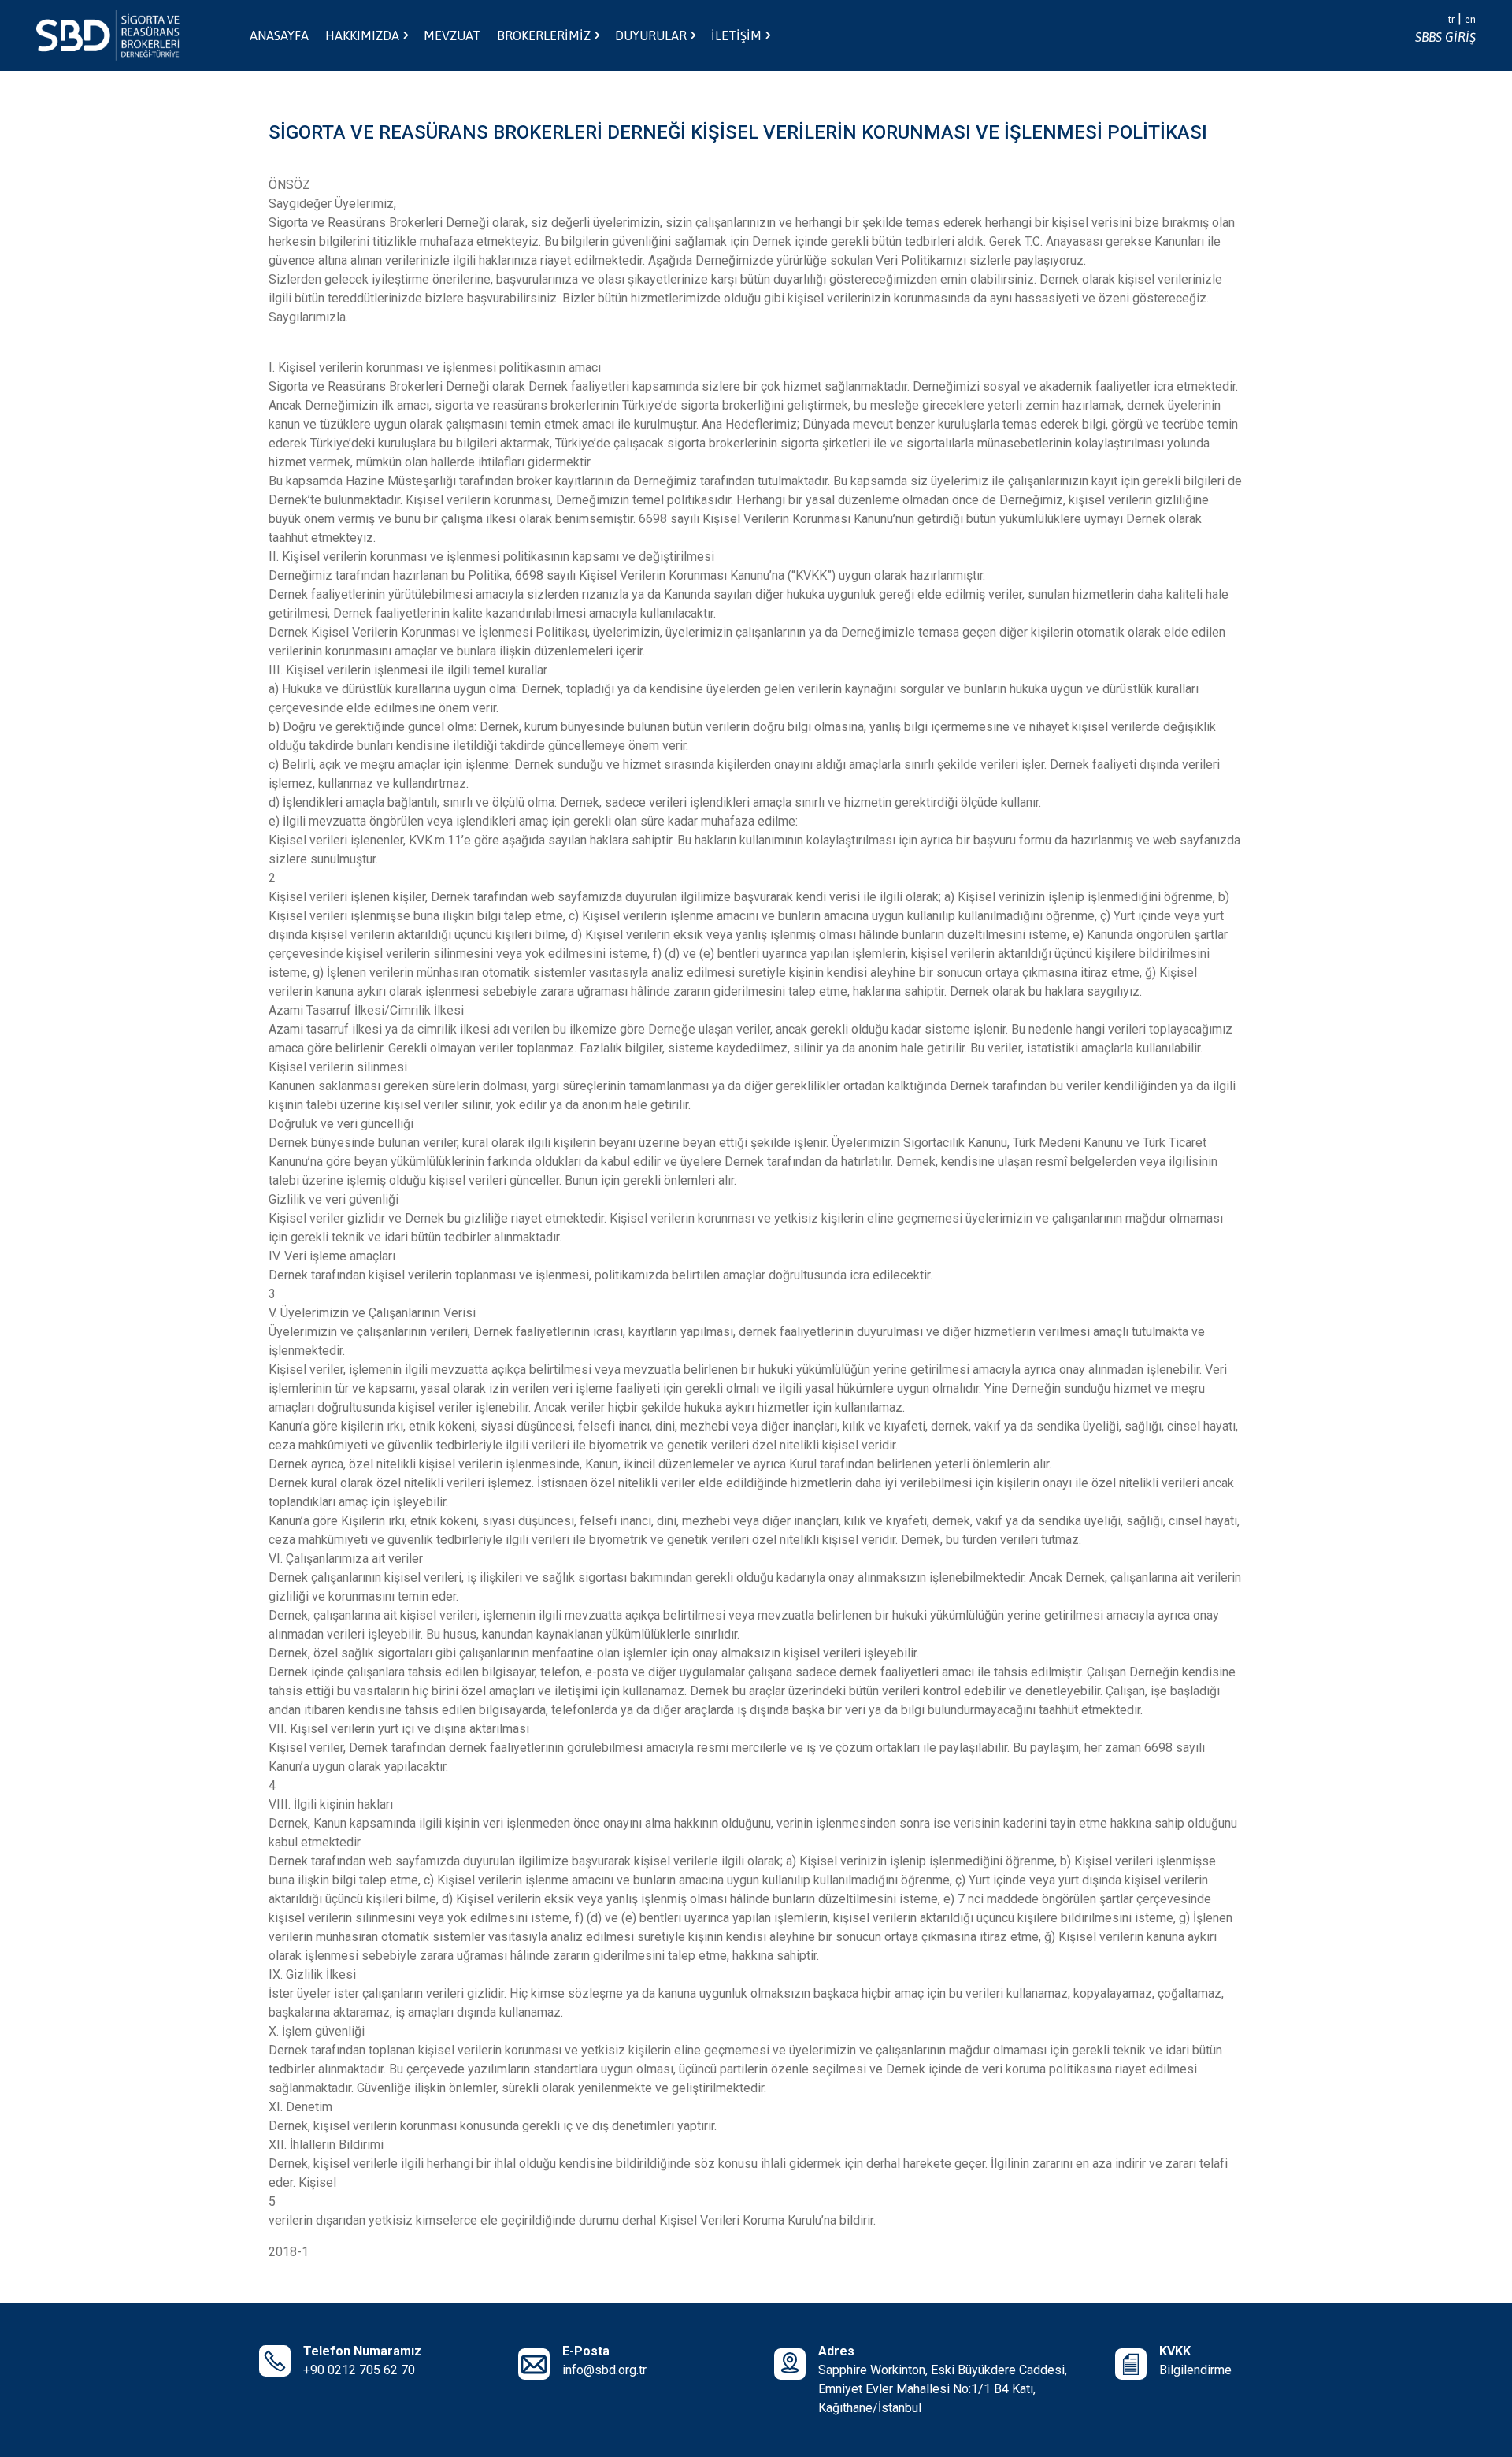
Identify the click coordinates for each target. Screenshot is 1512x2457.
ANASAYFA (279, 35)
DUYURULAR (651, 35)
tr (1451, 19)
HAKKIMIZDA (362, 35)
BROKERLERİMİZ (544, 35)
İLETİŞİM (736, 35)
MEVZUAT (452, 35)
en (1470, 19)
